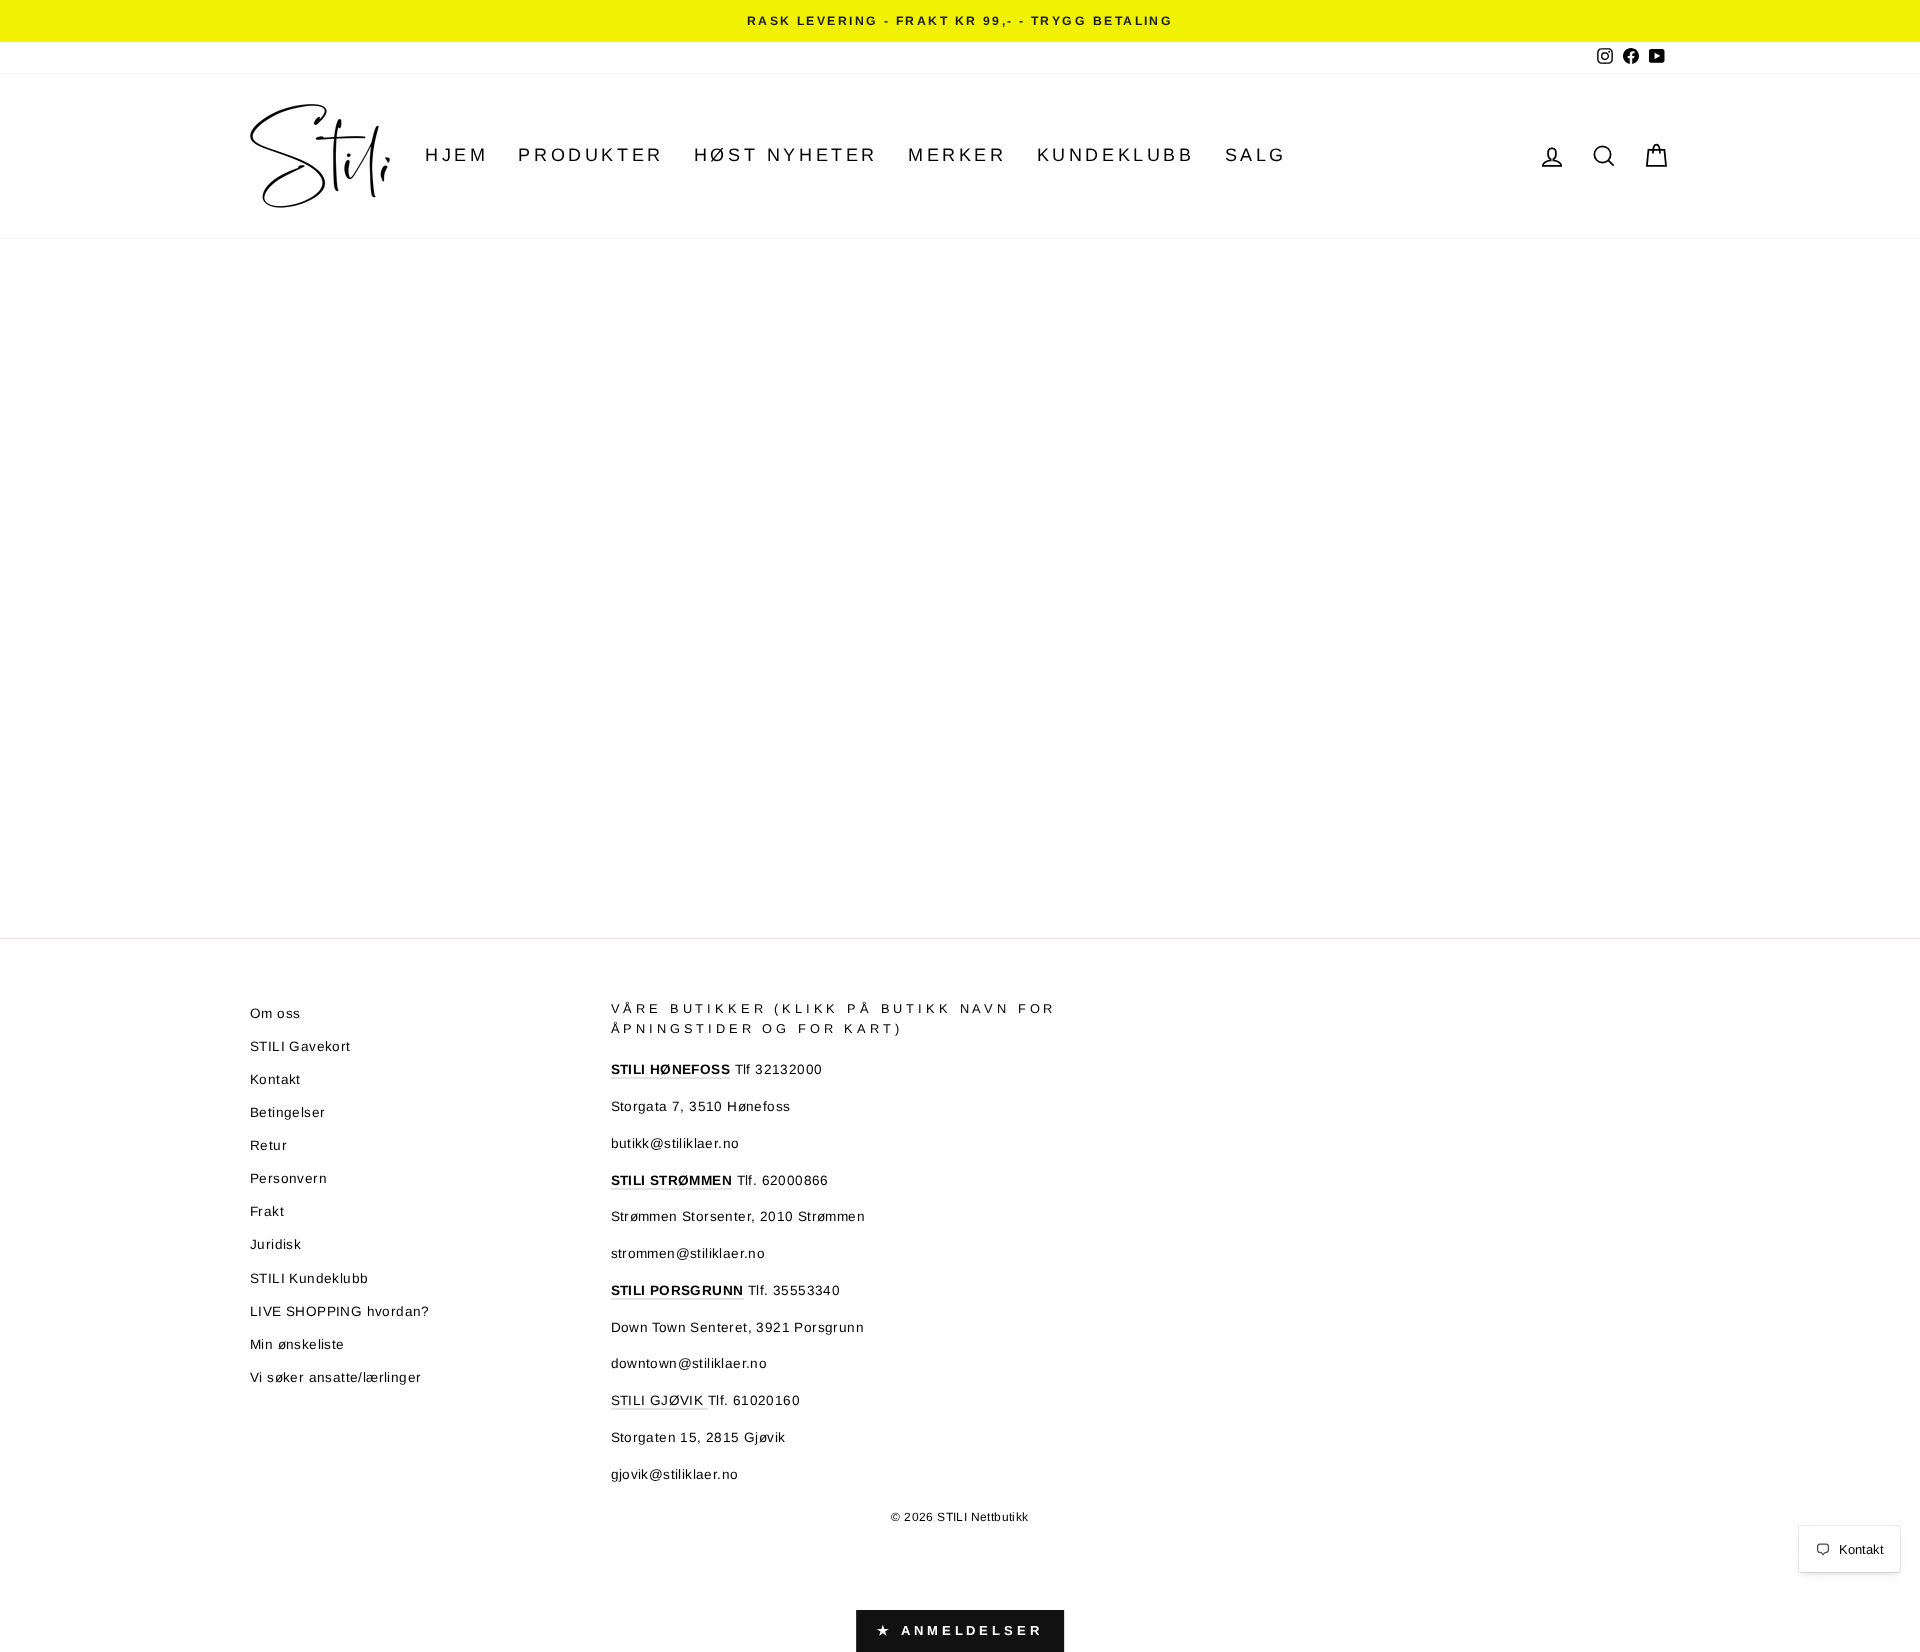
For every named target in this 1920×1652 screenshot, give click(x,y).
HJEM (456, 155)
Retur (268, 1145)
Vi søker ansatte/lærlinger (335, 1377)
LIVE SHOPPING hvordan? (340, 1311)
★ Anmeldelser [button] (960, 1630)
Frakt (267, 1211)
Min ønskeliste (297, 1344)
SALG (1256, 155)
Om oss (275, 1013)
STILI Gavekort (300, 1046)
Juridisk (275, 1244)
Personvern (288, 1178)
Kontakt (275, 1079)
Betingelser (287, 1112)
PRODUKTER (590, 155)
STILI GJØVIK (659, 1400)
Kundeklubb (1116, 155)
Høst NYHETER (786, 155)
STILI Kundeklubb (309, 1278)
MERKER (957, 155)
